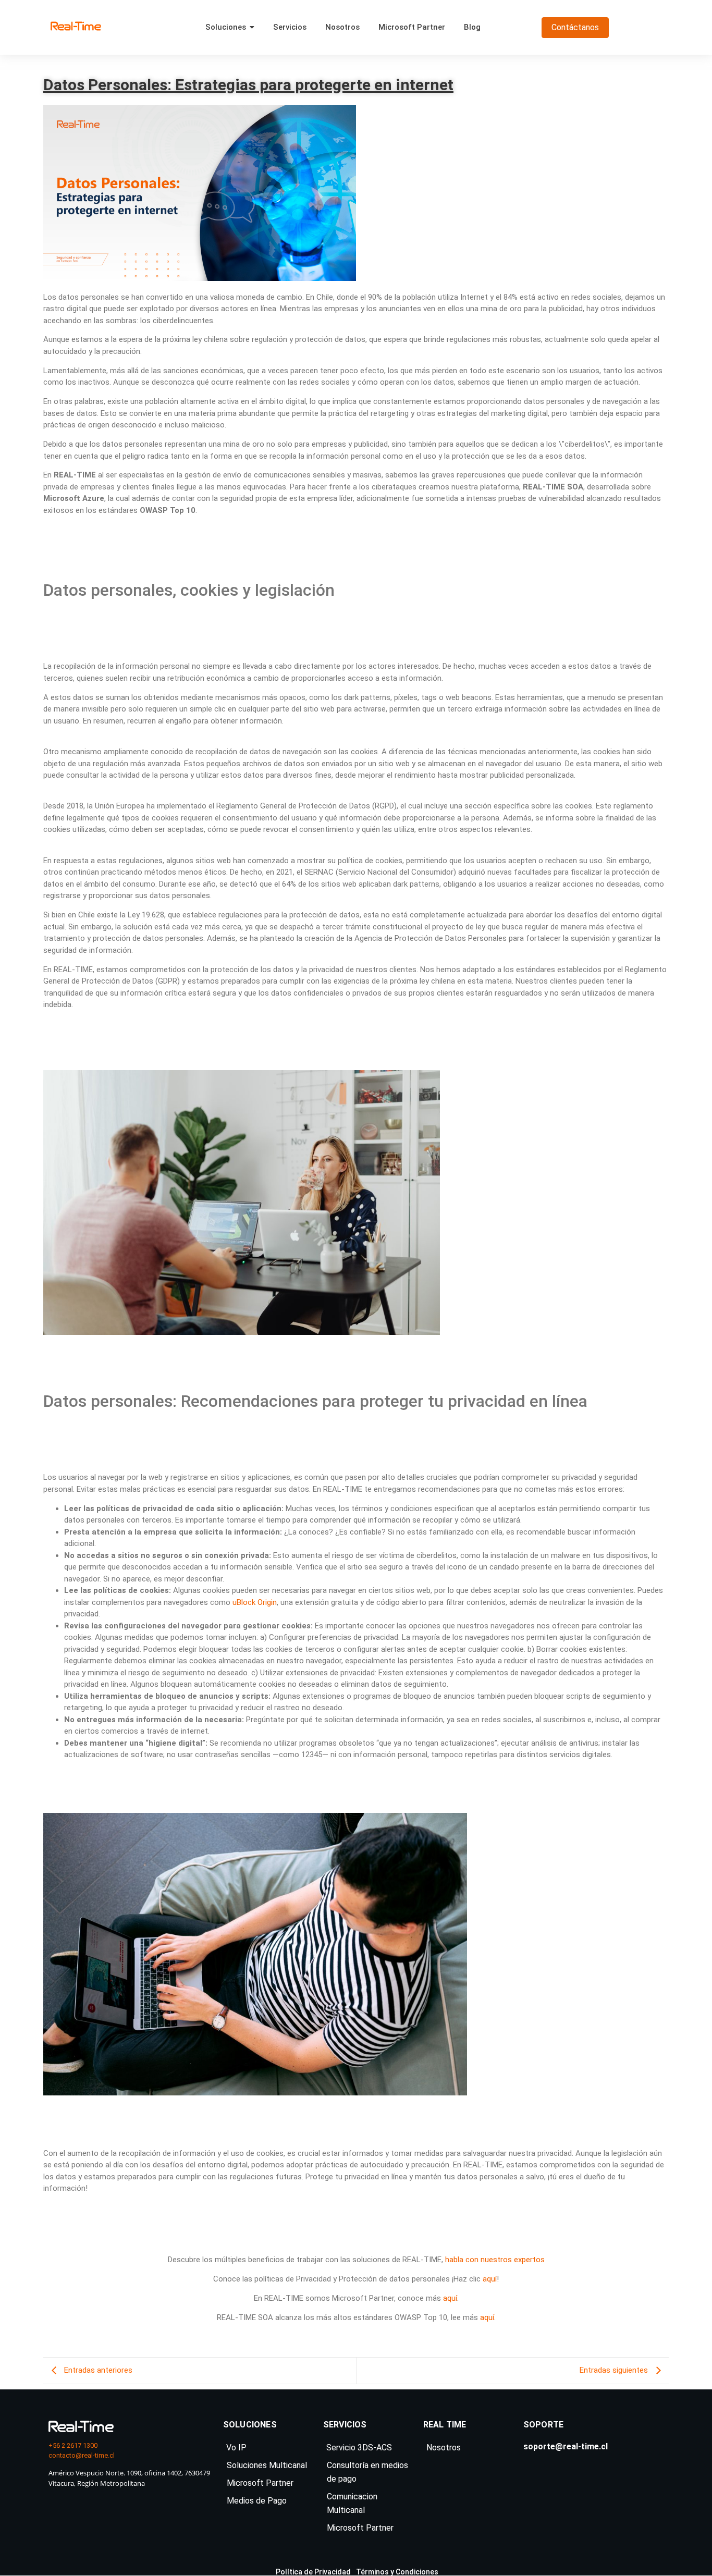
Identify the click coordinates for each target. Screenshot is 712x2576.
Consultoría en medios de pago (367, 2472)
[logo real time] (81, 2426)
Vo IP (236, 2448)
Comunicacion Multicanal (352, 2503)
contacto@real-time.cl (82, 2455)
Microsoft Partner (260, 2483)
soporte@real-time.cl (566, 2446)
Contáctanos (575, 27)
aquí (490, 2279)
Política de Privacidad (313, 2572)
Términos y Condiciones (397, 2572)
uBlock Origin (255, 1602)
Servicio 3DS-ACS (359, 2448)
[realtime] (76, 26)
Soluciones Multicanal (267, 2465)
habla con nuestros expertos (495, 2260)
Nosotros (444, 2448)
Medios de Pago (257, 2501)
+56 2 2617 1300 (73, 2445)
